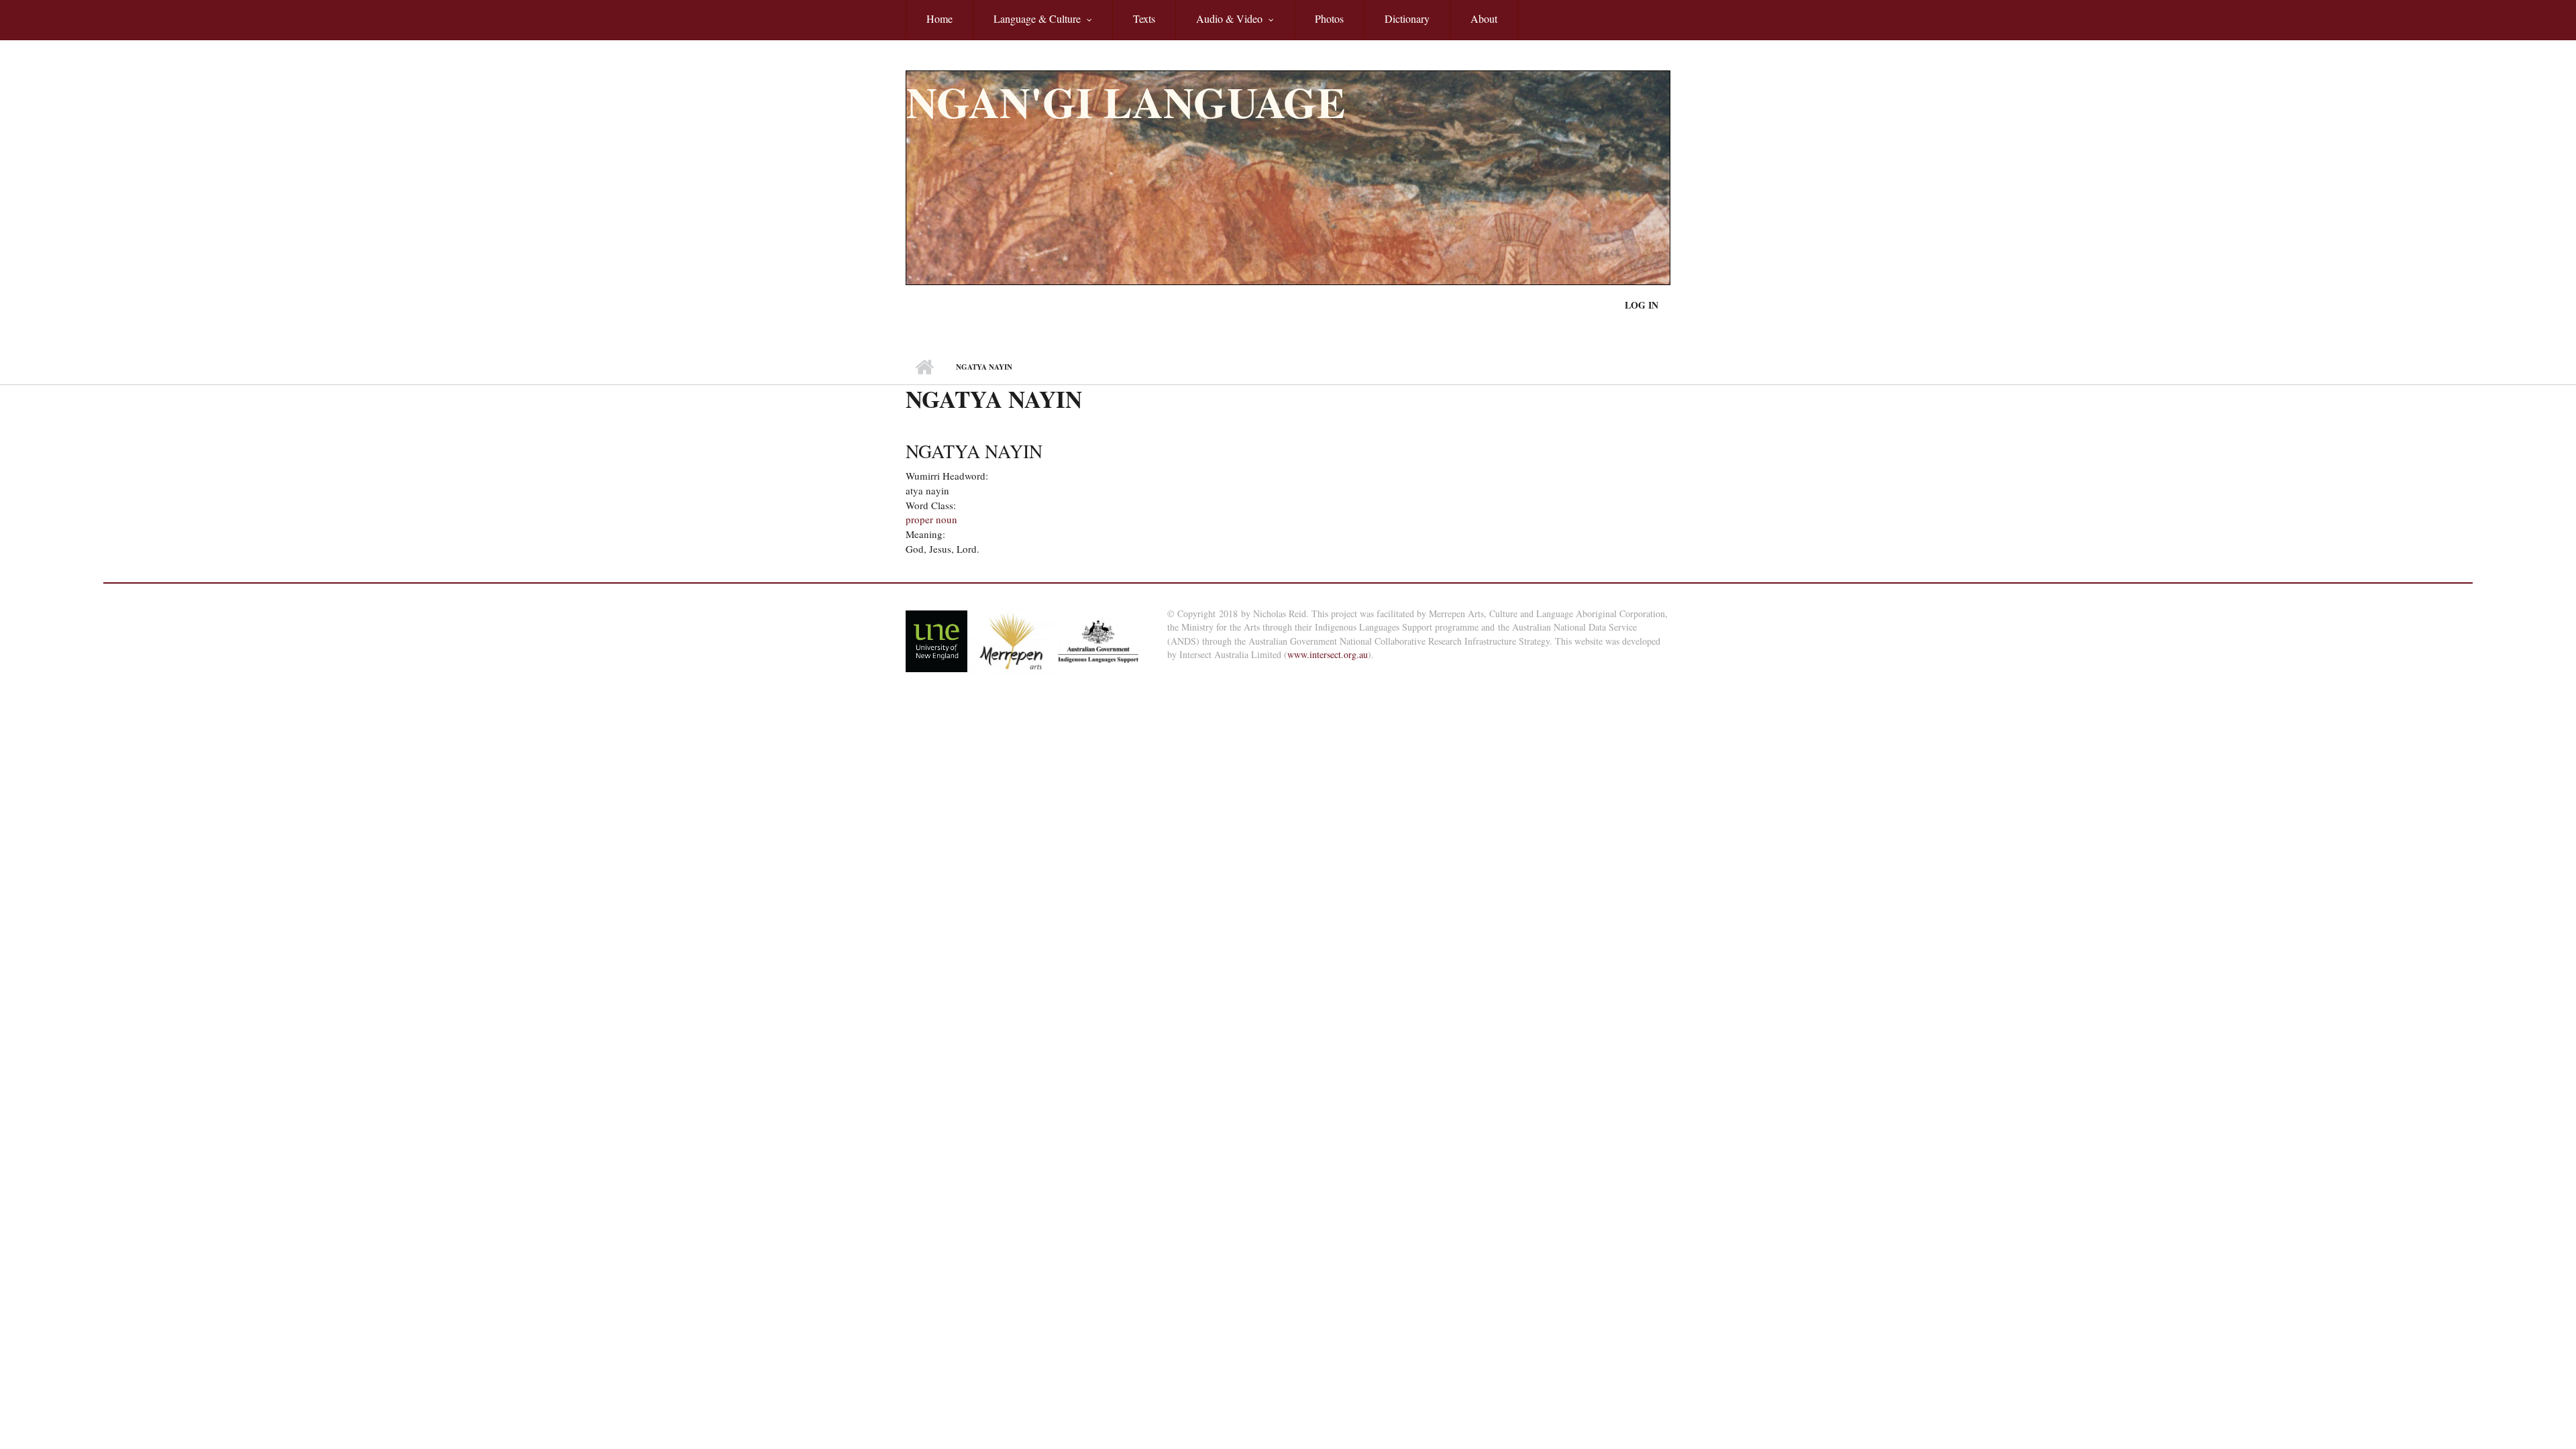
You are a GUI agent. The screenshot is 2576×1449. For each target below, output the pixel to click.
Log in (1642, 305)
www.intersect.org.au (1328, 654)
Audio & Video (1219, 26)
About (1484, 18)
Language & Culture (1027, 26)
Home (940, 18)
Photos (1329, 18)
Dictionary (1407, 18)
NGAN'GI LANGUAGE (1126, 102)
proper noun (931, 519)
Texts (1144, 18)
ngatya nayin (974, 451)
